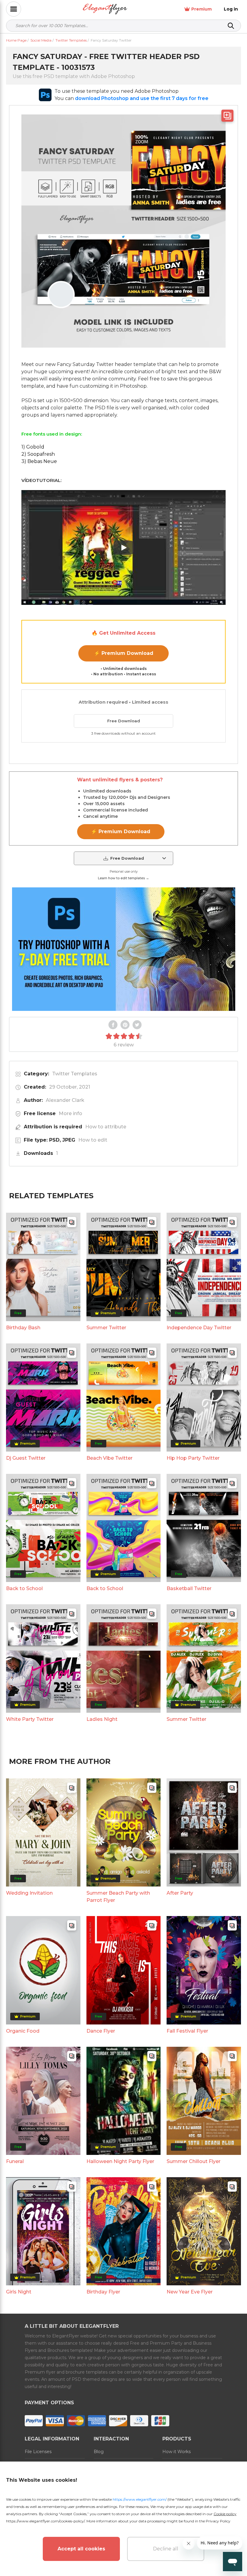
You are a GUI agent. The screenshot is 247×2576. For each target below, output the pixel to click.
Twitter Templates (75, 1074)
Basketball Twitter (189, 1588)
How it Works (177, 2452)
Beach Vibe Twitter (109, 1458)
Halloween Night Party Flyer (120, 2161)
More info (70, 1113)
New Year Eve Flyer (190, 2292)
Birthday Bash (23, 1328)
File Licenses (38, 2452)
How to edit (93, 1140)
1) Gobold (33, 447)
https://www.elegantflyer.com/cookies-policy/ (45, 2521)
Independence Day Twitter (199, 1328)
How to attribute (106, 1127)
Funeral (15, 2161)
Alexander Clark (65, 1100)
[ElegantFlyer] (105, 9)
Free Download (124, 721)
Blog (99, 2452)
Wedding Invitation (29, 1893)
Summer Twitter (106, 1328)
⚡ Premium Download (124, 653)
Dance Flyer (101, 2031)
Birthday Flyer (103, 2292)
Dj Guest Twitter (26, 1458)
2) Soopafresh (38, 454)
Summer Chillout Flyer (194, 2161)
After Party (180, 1893)
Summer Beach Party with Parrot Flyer (118, 1897)
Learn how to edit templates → (123, 878)
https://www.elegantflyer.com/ (140, 2499)
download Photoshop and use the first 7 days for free (142, 98)
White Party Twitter (30, 1719)
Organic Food (23, 2031)
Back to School (24, 1588)
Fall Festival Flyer (187, 2031)
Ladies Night (102, 1719)
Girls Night (19, 2292)
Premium (202, 9)
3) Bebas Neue (39, 461)
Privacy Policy (218, 2521)
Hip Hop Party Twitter (193, 1458)
